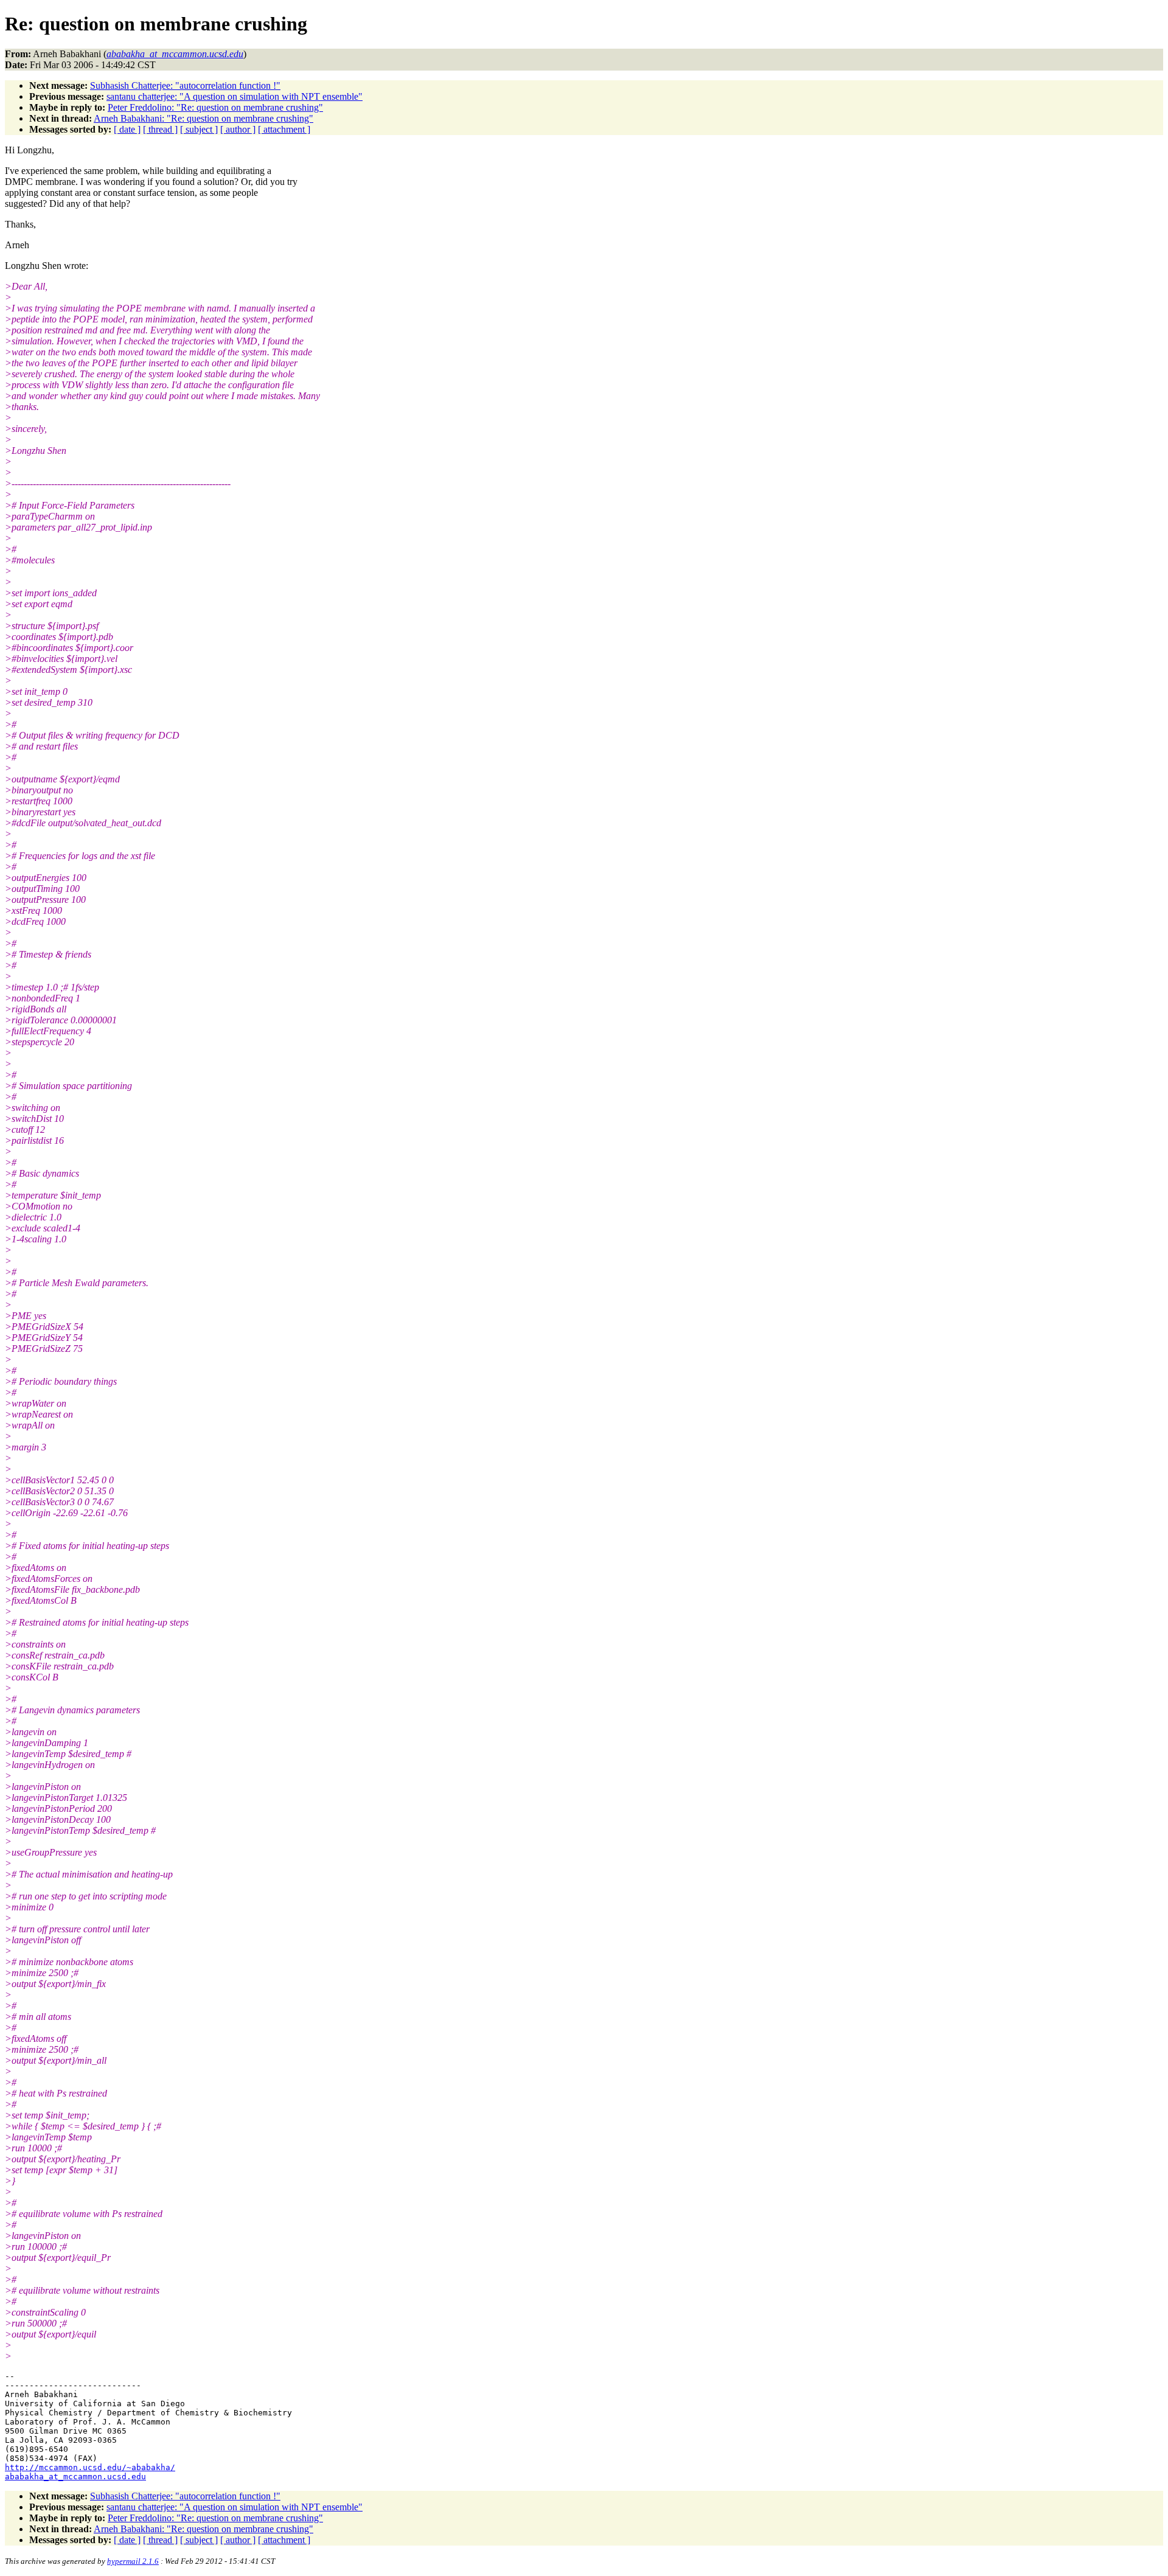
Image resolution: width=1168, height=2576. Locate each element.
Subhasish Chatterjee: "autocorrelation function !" (185, 85)
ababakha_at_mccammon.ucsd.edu (75, 2477)
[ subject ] (199, 129)
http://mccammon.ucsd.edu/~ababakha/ (90, 2467)
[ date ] (127, 129)
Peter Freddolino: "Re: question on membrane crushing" (215, 107)
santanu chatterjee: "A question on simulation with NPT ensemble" (235, 96)
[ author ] (238, 129)
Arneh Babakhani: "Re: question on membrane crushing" (203, 118)
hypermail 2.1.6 (133, 2561)
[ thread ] (160, 129)
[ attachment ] (284, 129)
